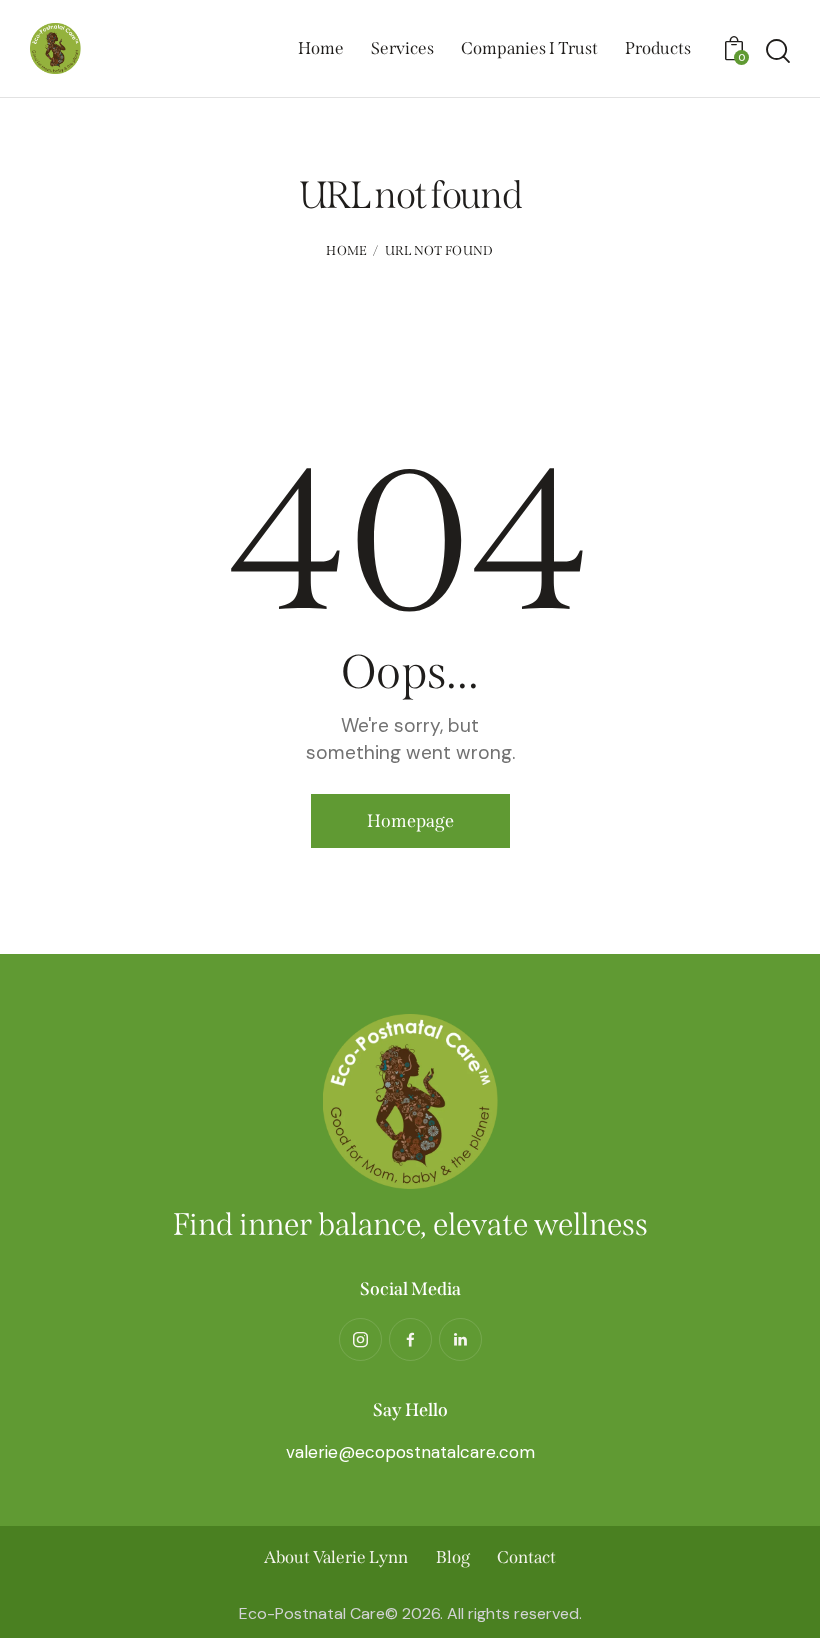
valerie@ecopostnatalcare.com (410, 1452)
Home (346, 250)
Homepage (410, 821)
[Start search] (778, 51)
